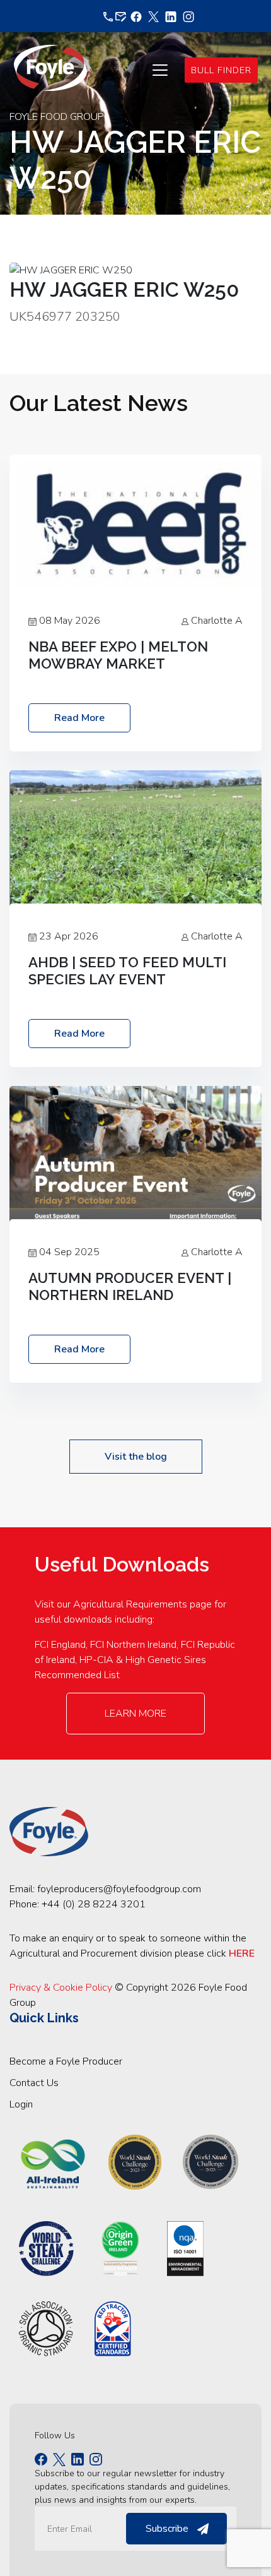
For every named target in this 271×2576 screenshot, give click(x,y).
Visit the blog (136, 1457)
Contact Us (34, 2083)
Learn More (135, 1714)
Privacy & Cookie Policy (61, 1988)
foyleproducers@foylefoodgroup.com (119, 1889)
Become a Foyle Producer (66, 2061)
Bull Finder (221, 70)
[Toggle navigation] (160, 70)
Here (242, 1953)
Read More (79, 718)
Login (21, 2104)
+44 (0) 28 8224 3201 (94, 1904)
